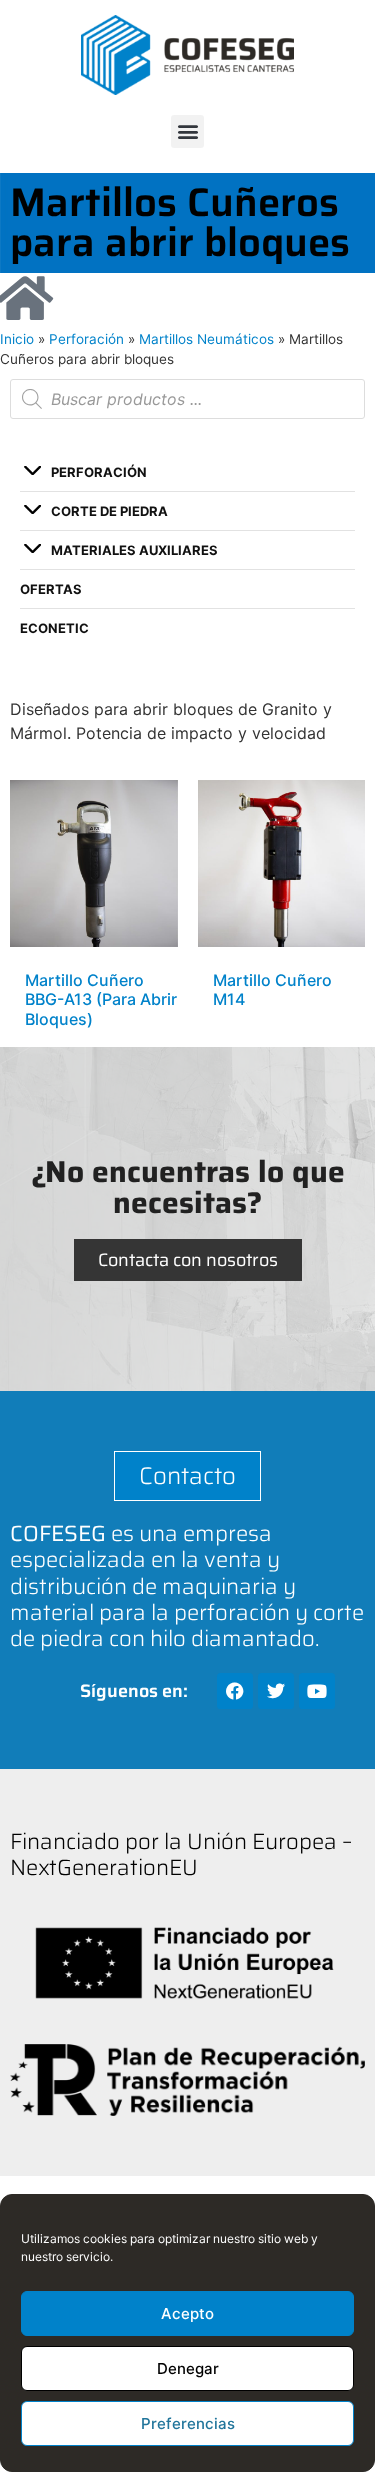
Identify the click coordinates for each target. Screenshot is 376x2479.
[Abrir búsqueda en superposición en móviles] (187, 399)
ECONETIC (54, 628)
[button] (187, 131)
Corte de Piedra (109, 511)
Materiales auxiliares (134, 550)
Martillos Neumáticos (206, 339)
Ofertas (51, 589)
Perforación (86, 339)
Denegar (188, 2368)
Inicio (17, 339)
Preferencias (188, 2423)
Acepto (187, 2313)
